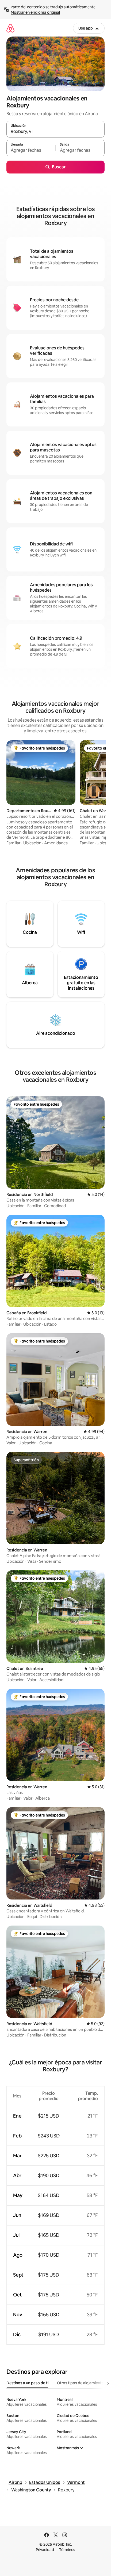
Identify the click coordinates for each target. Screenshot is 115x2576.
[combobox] (55, 132)
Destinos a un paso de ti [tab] (27, 2383)
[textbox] (31, 150)
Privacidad (45, 2550)
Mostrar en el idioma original (35, 12)
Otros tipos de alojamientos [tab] (81, 2383)
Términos (67, 2550)
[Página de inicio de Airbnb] (10, 28)
